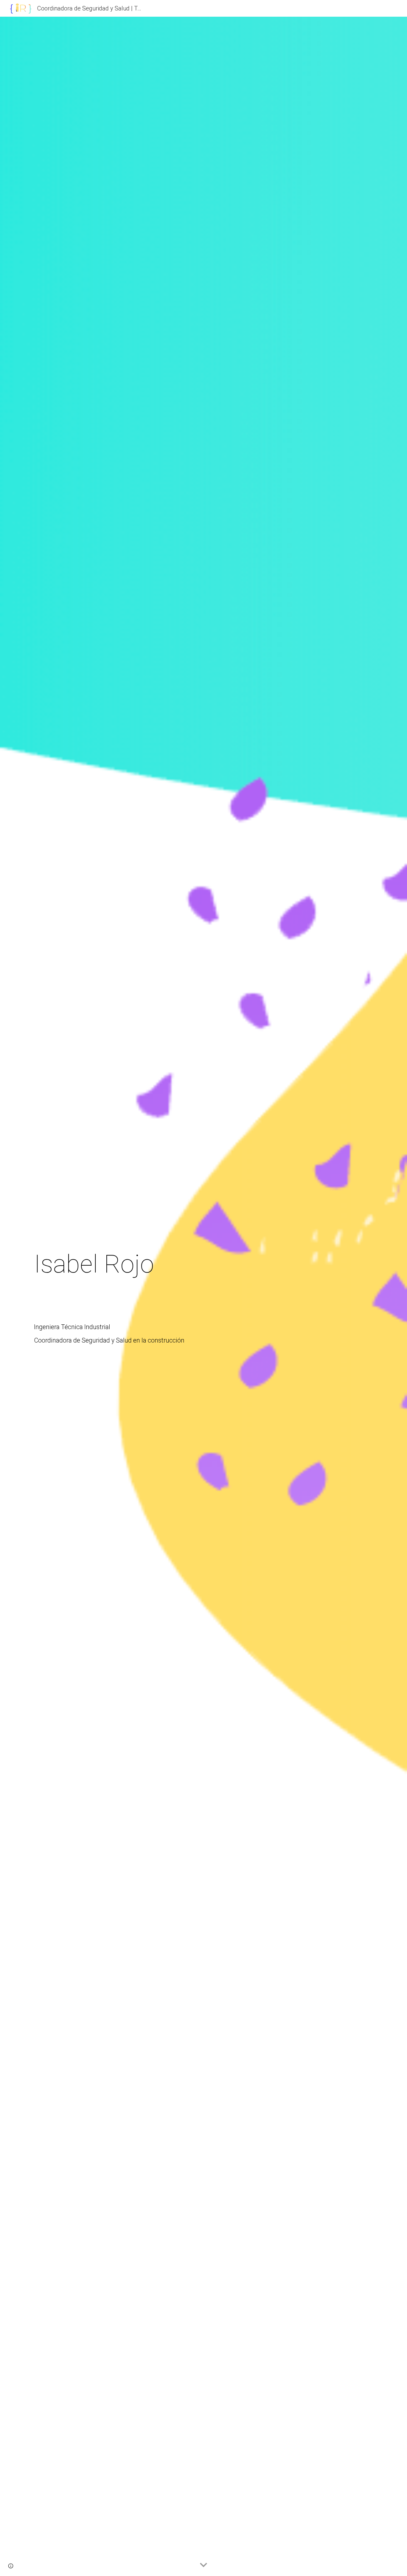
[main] (203, 1296)
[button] (203, 2565)
